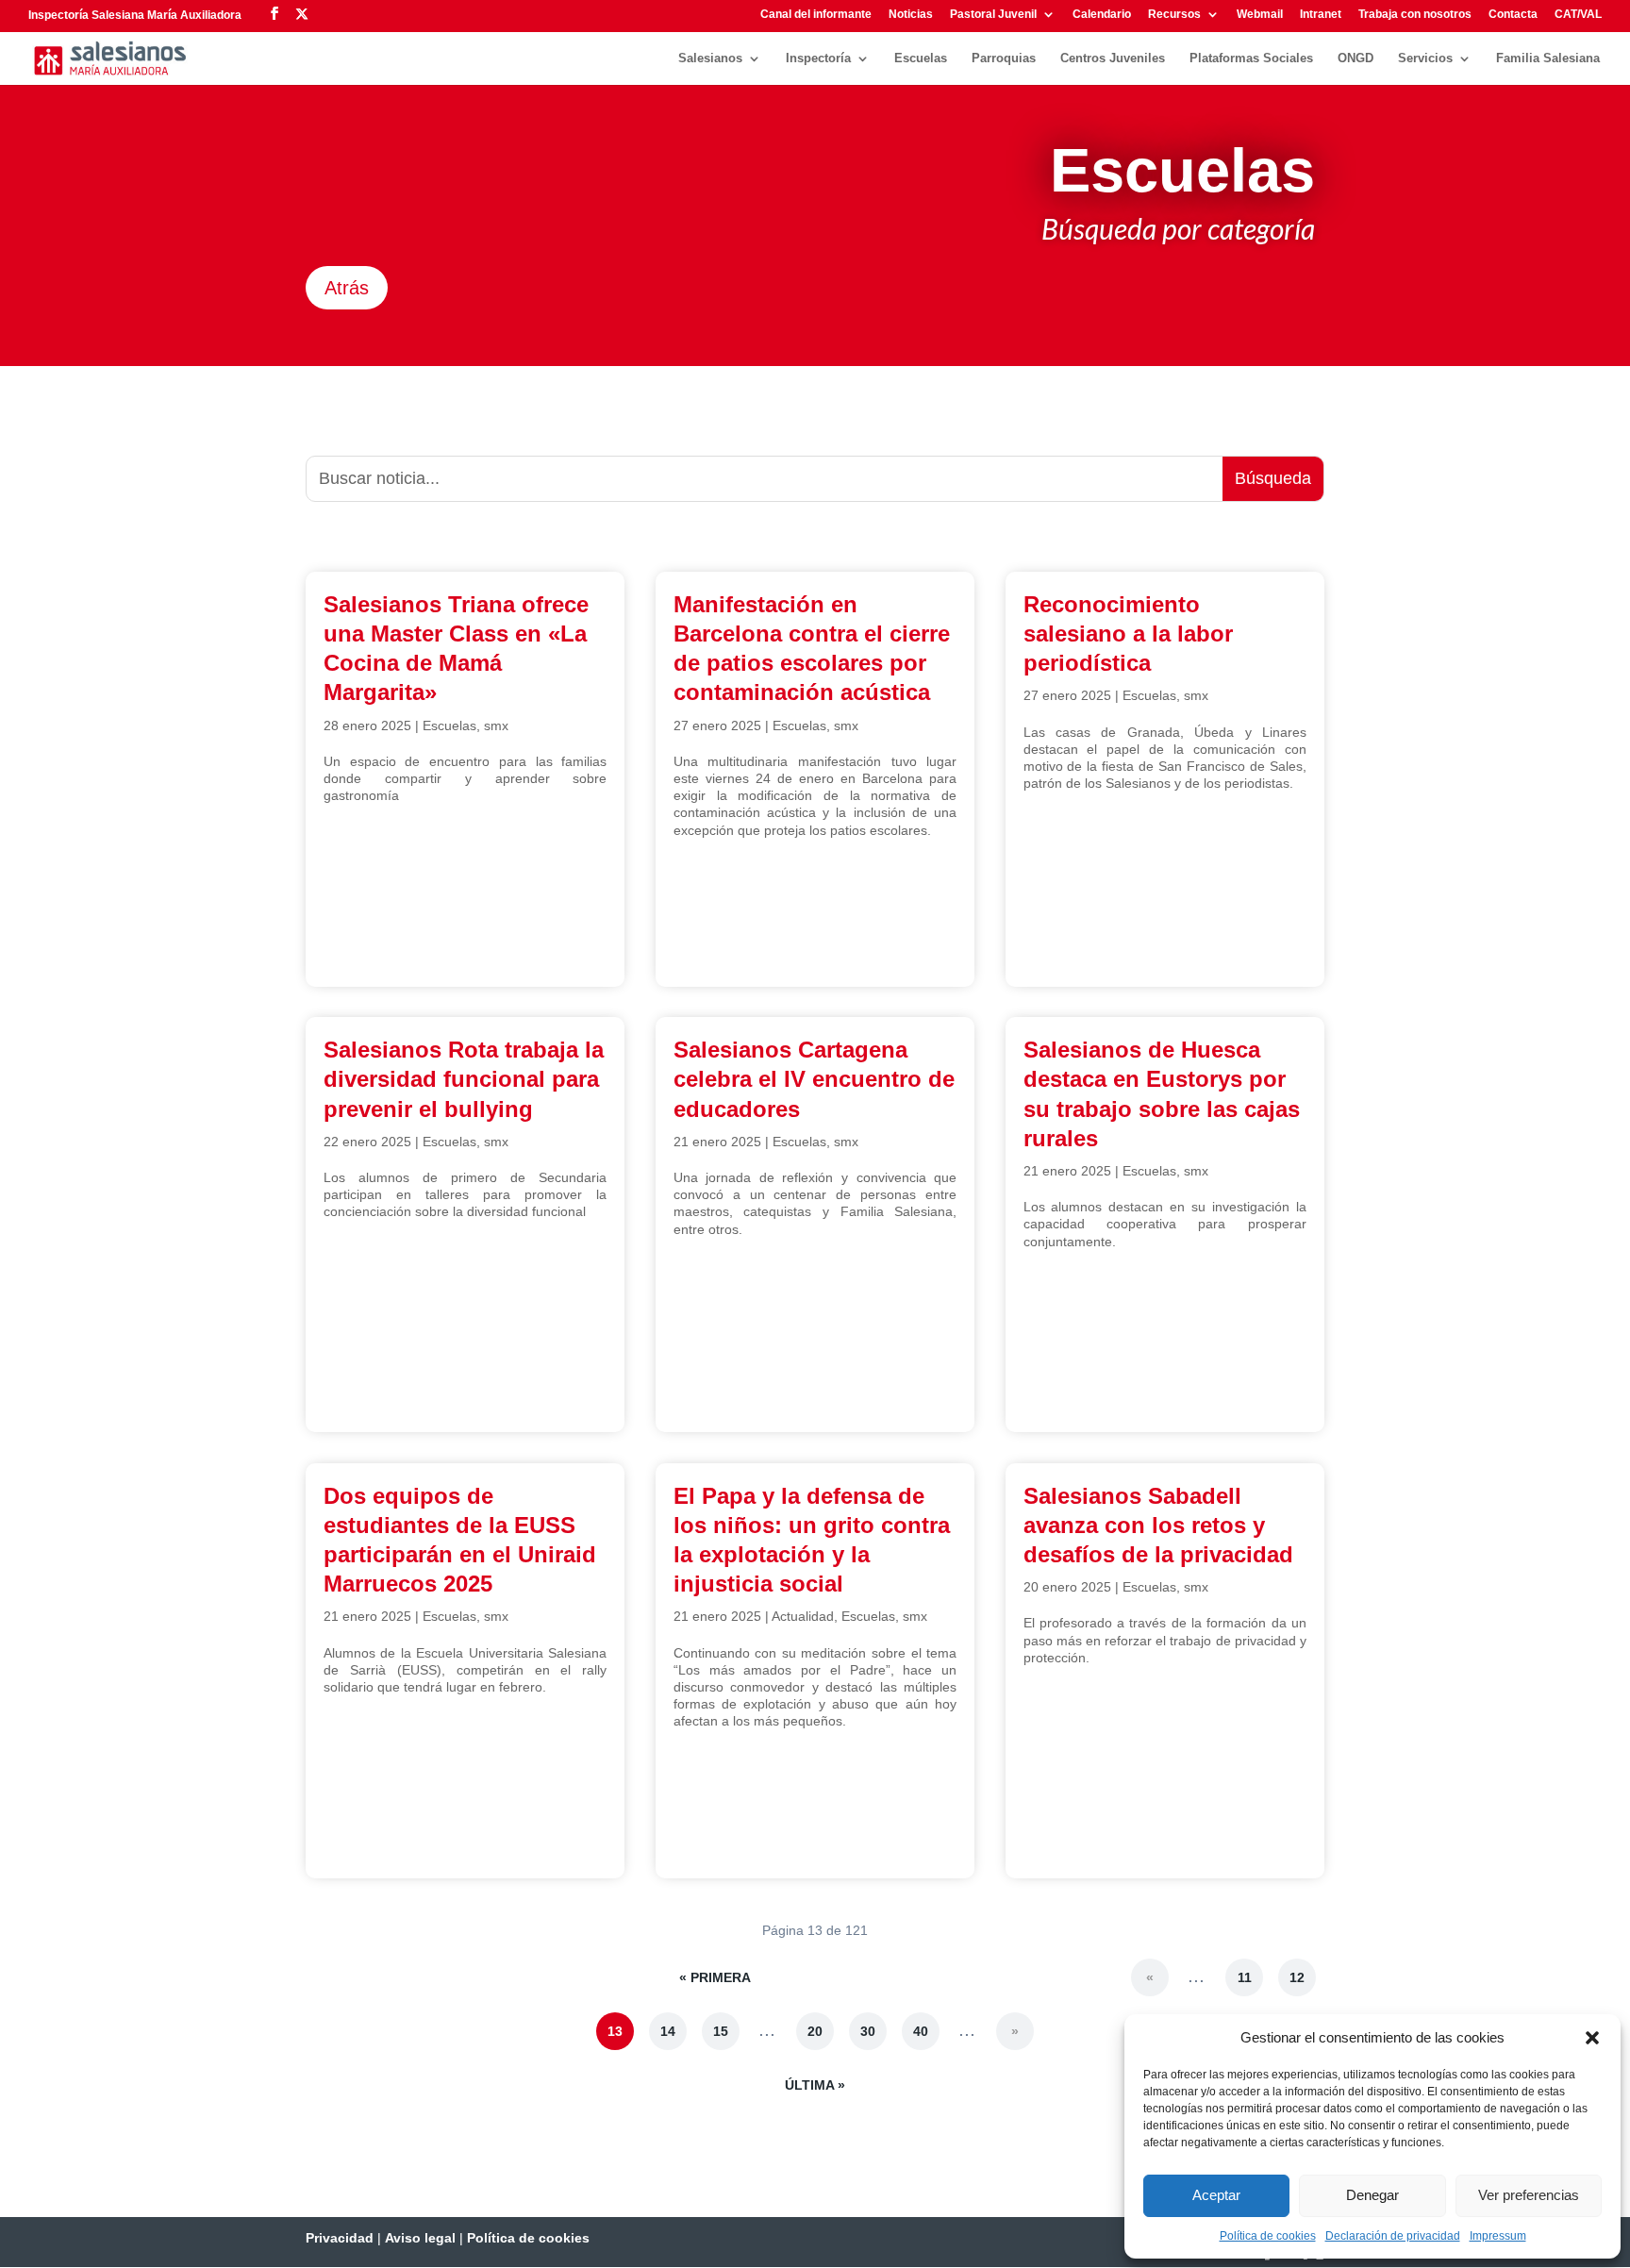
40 (921, 2031)
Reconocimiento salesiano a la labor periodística (1128, 634)
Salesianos (710, 58)
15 (721, 2031)
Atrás (347, 288)
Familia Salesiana (1548, 58)
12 (1297, 1977)
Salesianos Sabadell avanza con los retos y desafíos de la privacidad (1158, 1525)
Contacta (1513, 15)
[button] (1592, 2038)
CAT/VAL (1578, 15)
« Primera (715, 1977)
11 (1245, 1977)
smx (496, 725)
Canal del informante (816, 15)
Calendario (1102, 15)
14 (668, 2031)
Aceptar (1216, 2195)
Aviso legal (420, 2238)
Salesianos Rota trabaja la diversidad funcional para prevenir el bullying (464, 1079)
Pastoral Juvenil (993, 15)
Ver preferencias (1529, 2195)
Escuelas (921, 58)
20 (815, 2031)
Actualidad (803, 1616)
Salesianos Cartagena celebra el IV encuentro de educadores (814, 1079)
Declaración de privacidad (1393, 2236)
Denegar (1372, 2195)
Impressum (1498, 2236)
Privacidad (340, 2238)
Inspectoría (818, 58)
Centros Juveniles (1113, 58)
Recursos (1174, 15)
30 (868, 2031)
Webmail (1260, 15)
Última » (815, 2085)
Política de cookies (1268, 2236)
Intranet (1321, 15)
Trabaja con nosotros (1415, 15)
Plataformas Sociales (1251, 58)
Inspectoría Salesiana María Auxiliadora (135, 15)
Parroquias (1004, 58)
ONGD (1356, 58)
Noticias (911, 15)
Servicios (1425, 58)
